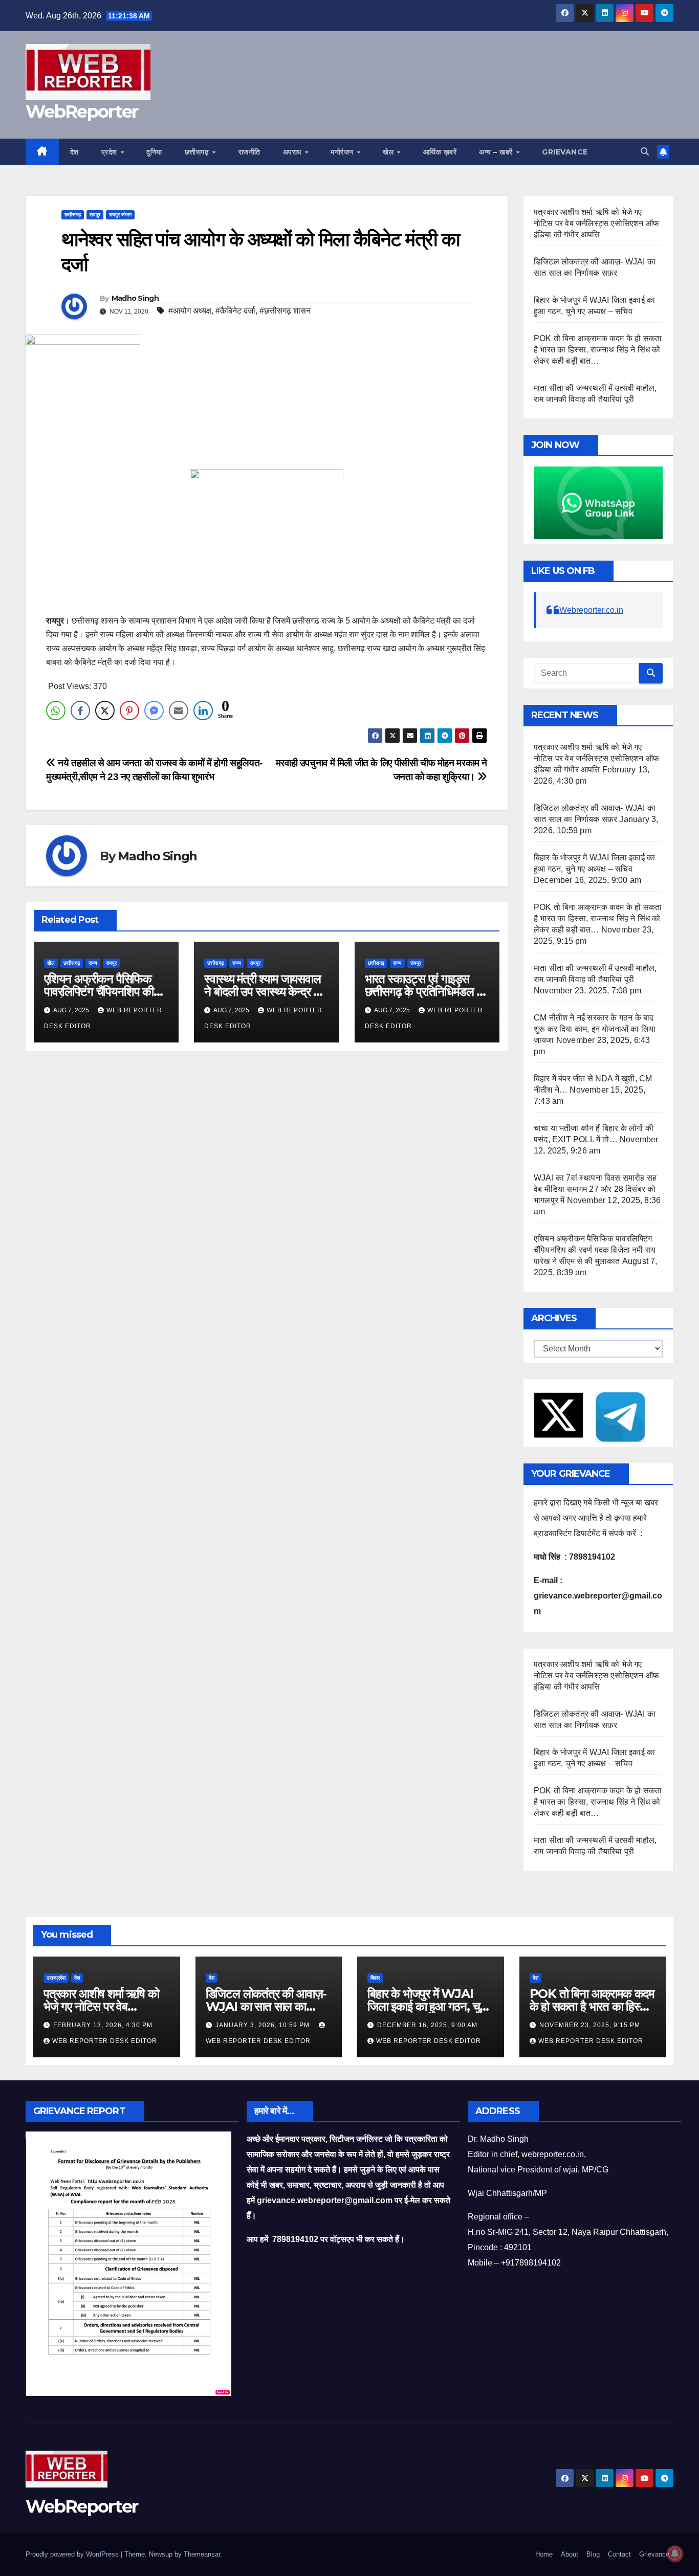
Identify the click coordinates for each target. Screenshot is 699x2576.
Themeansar (202, 2554)
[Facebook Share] (80, 710)
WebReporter (82, 112)
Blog (593, 2554)
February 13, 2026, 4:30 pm (103, 2025)
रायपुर (95, 215)
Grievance (565, 152)
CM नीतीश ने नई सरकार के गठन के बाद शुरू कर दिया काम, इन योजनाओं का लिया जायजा (595, 1029)
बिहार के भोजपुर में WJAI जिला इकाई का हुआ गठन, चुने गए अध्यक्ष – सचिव (427, 2006)
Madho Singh (135, 298)
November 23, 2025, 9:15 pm (590, 2025)
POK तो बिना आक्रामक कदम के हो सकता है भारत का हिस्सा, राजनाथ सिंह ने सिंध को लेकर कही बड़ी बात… (598, 350)
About (570, 2554)
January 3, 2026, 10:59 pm (264, 2025)
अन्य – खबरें (497, 152)
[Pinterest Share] (129, 710)
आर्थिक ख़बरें (440, 152)
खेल (389, 152)
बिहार (375, 1978)
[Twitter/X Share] (105, 710)
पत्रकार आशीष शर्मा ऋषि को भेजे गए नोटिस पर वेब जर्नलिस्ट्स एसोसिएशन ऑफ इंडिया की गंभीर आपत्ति (596, 223)
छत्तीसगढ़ (198, 152)
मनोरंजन (343, 152)
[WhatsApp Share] (56, 710)
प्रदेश (111, 152)
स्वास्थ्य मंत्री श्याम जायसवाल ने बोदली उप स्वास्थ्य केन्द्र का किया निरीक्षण (264, 992)
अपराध (293, 152)
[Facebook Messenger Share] (154, 710)
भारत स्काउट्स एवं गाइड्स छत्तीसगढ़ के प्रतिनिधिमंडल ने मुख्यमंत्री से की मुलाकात (424, 992)
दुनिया (154, 152)
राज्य (93, 963)
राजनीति (249, 152)
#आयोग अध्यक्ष (190, 311)
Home (544, 2554)
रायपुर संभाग (120, 215)
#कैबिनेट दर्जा (235, 311)
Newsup (161, 2554)
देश (74, 152)
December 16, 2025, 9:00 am (427, 2025)
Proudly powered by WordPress (73, 2554)
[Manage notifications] (675, 2553)
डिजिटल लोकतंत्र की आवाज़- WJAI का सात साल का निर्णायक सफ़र (266, 2006)
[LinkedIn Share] (203, 710)
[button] (645, 152)
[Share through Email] (179, 710)
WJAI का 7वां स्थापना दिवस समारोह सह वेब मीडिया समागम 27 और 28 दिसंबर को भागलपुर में (595, 1189)
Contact (619, 2554)
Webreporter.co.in (591, 610)
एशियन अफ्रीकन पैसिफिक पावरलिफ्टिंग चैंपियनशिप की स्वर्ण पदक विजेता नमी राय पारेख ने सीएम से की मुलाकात (595, 1250)
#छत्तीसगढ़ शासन (285, 311)
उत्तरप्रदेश (56, 1978)
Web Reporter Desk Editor (105, 2041)
